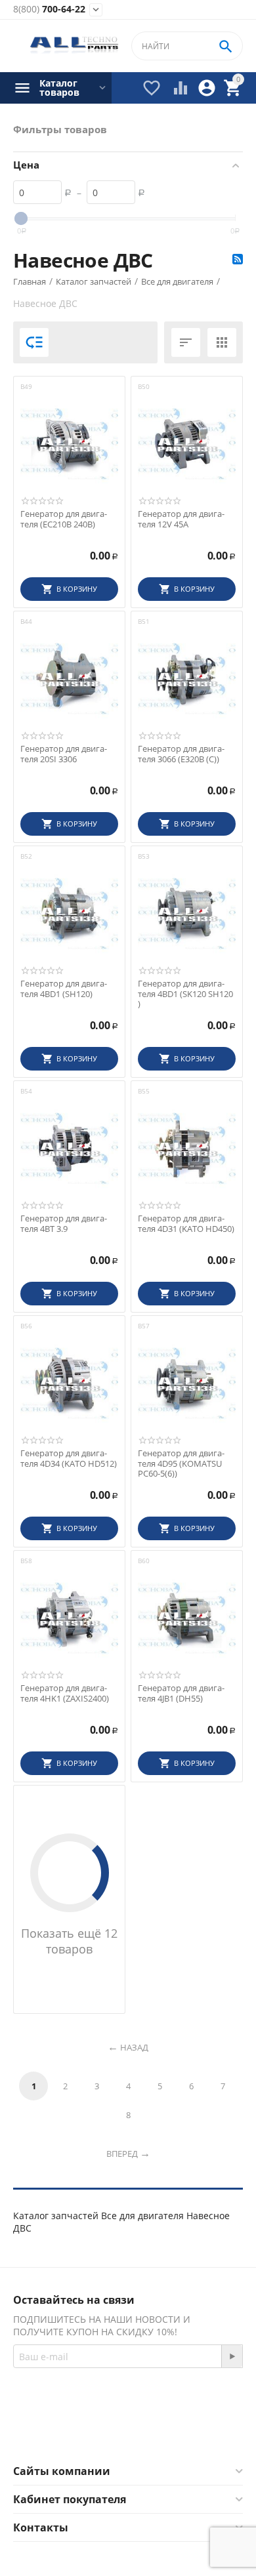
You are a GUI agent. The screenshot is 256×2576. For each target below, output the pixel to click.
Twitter (180, 2432)
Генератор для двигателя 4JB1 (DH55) (181, 1693)
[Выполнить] (232, 2356)
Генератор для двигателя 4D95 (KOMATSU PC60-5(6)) (181, 1464)
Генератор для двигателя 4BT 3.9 (64, 1224)
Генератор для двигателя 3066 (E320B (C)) (181, 754)
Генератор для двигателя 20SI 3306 (64, 754)
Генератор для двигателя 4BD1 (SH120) (64, 989)
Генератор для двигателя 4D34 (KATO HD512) (69, 1459)
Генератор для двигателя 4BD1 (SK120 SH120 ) (185, 994)
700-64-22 (49, 10)
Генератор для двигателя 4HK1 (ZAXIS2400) (65, 1693)
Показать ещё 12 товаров (69, 1941)
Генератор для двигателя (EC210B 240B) (64, 519)
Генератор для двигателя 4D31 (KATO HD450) (186, 1224)
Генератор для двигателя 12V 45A (181, 519)
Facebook (110, 2432)
